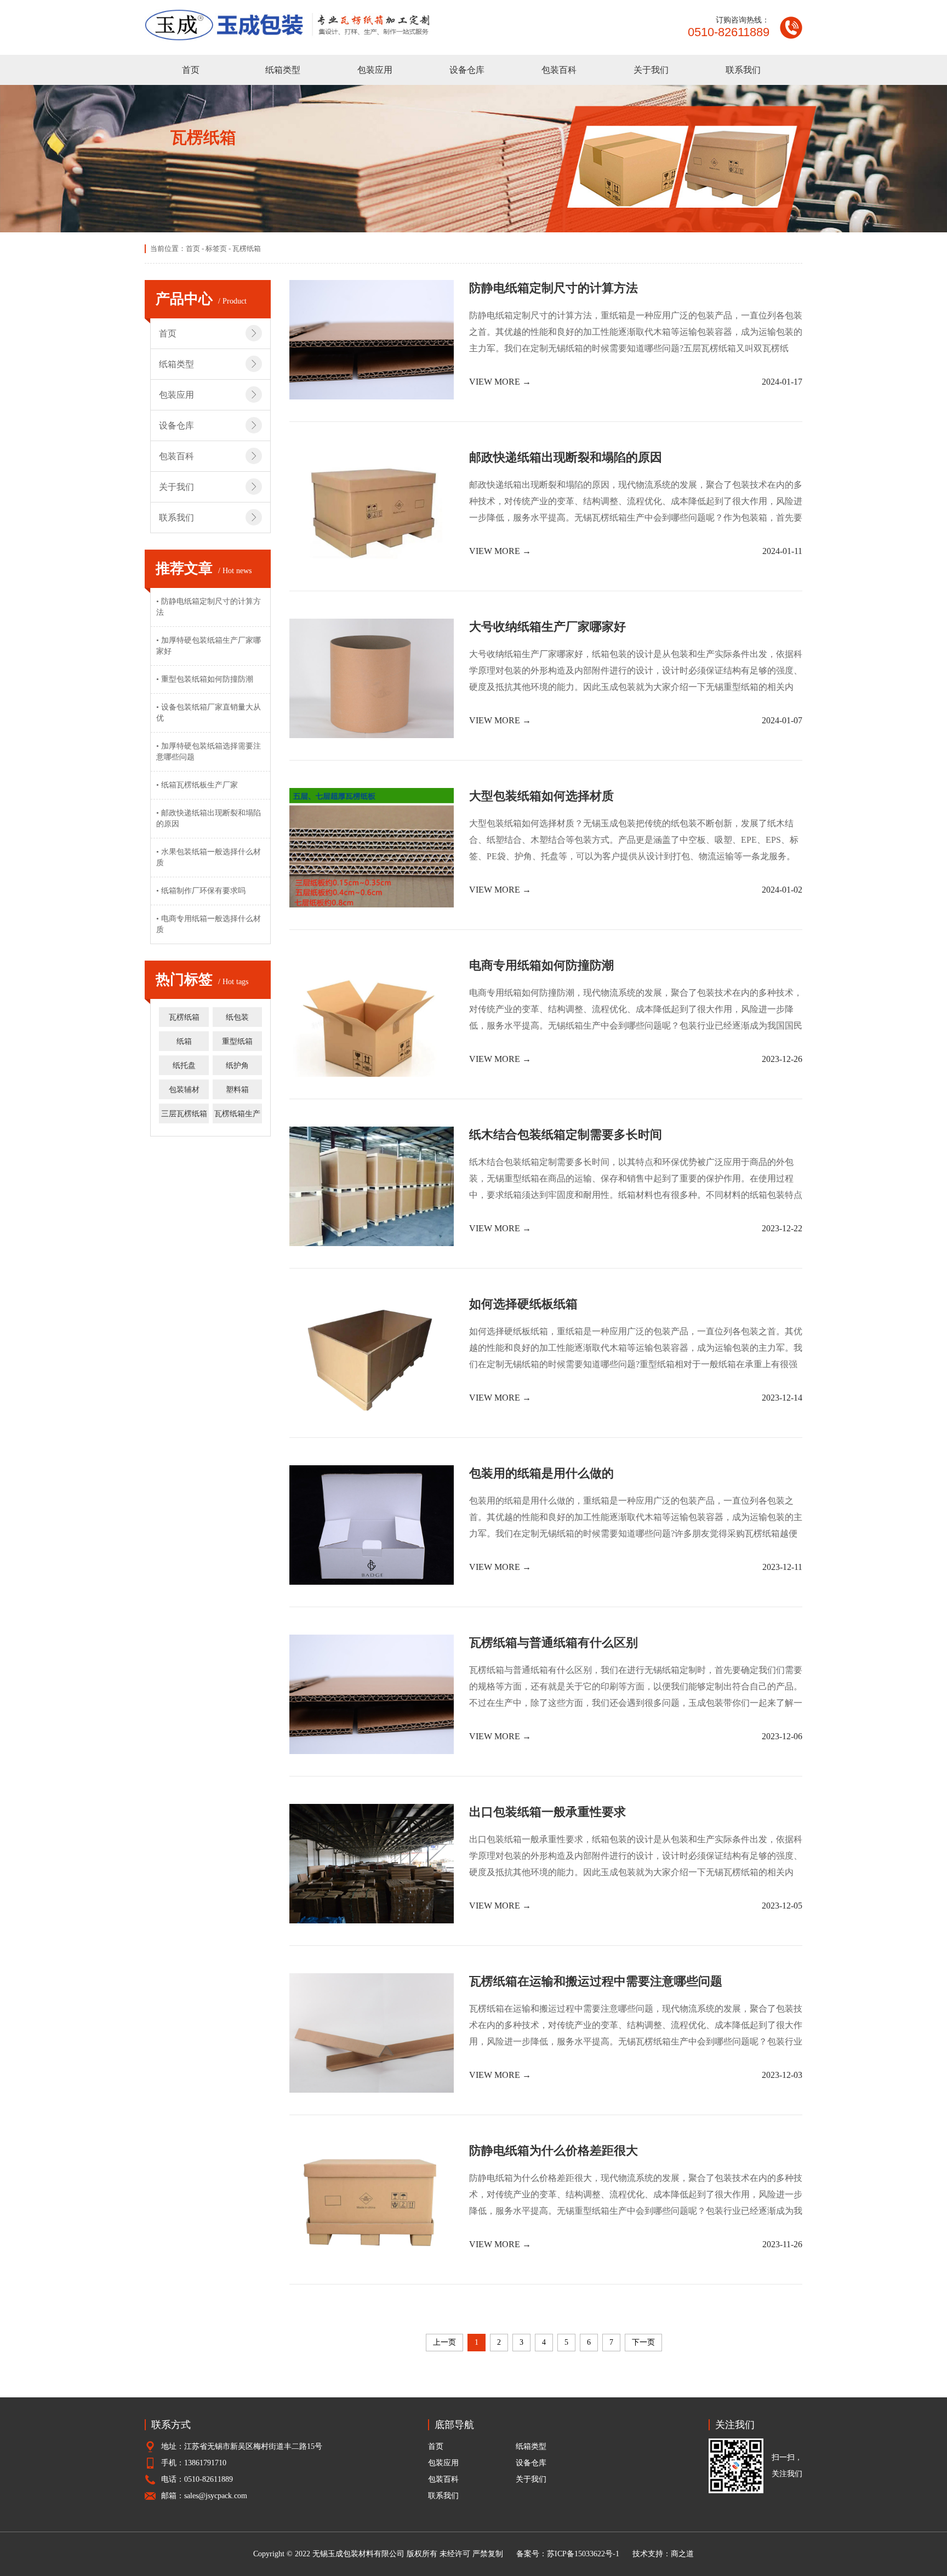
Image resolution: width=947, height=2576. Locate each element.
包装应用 (375, 70)
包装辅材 (184, 1090)
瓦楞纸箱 (184, 1017)
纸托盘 (184, 1066)
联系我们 (743, 70)
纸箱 (184, 1041)
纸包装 (237, 1017)
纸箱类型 (283, 70)
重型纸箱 (237, 1041)
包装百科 (559, 70)
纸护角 (237, 1066)
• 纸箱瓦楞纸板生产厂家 (197, 785)
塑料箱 (237, 1090)
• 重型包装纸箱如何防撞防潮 (205, 679)
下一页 (643, 2342)
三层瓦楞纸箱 (184, 1114)
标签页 (216, 249)
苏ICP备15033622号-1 (583, 2554)
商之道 (682, 2554)
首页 (191, 70)
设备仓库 (467, 70)
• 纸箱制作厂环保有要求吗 (201, 891)
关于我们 (651, 70)
